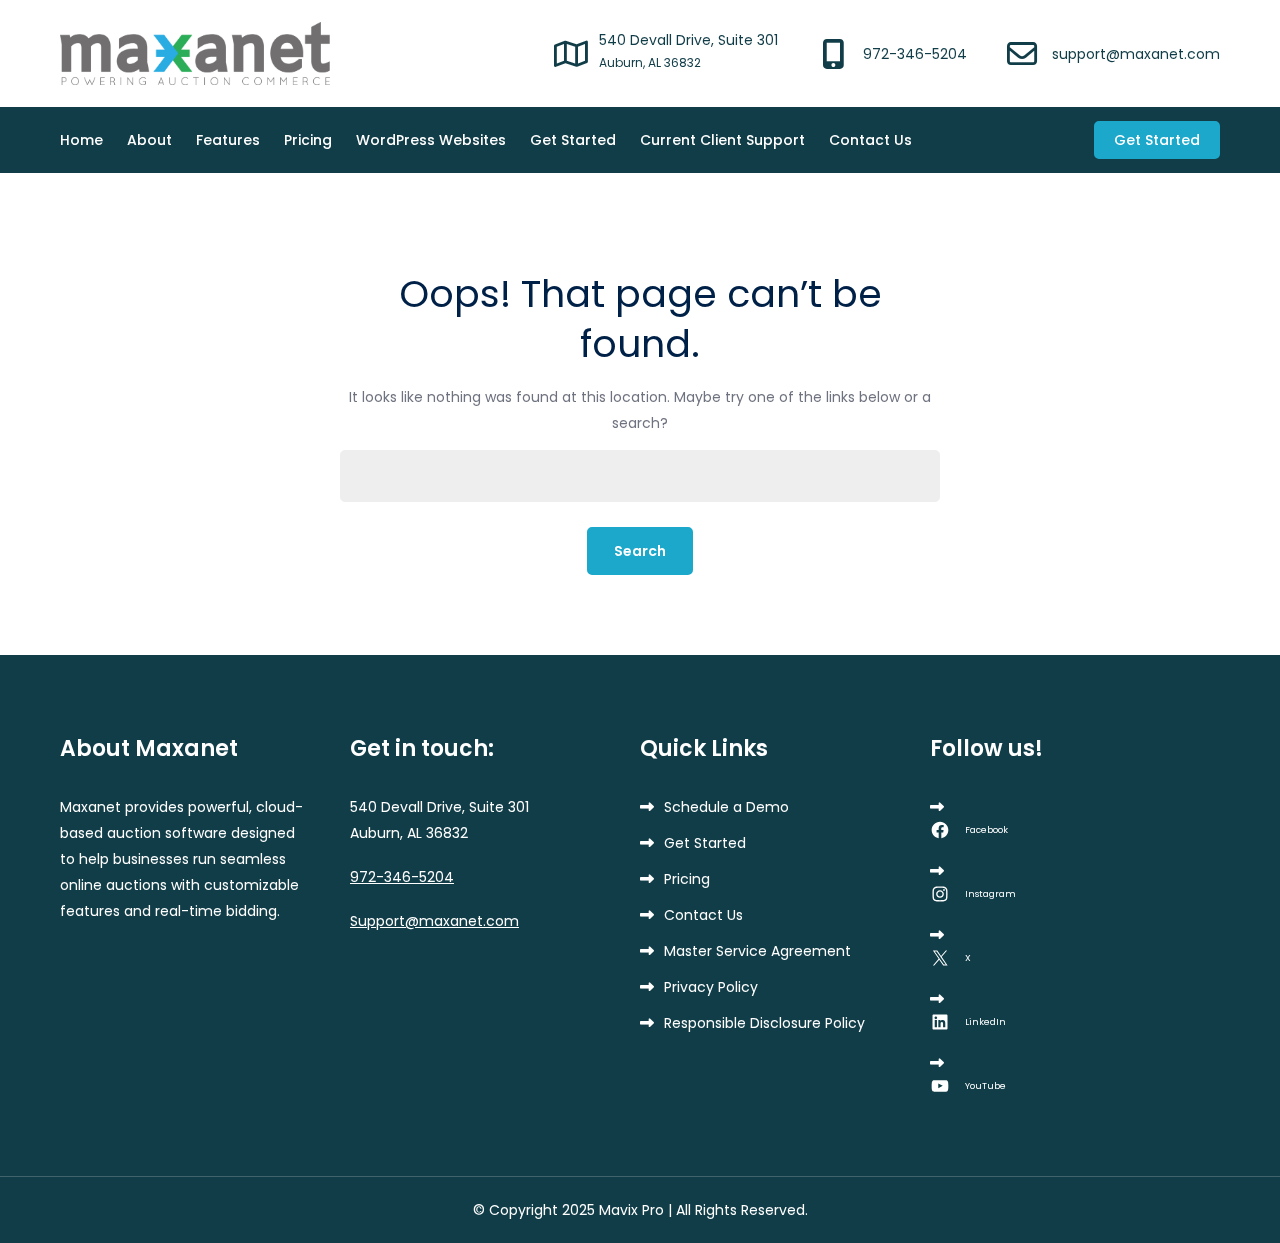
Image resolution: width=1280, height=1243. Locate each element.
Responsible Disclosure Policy (764, 1023)
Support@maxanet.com (434, 921)
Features (228, 140)
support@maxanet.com (1136, 54)
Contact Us (870, 140)
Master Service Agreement (757, 951)
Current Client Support (722, 140)
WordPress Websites (431, 140)
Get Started (573, 140)
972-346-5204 (915, 54)
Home (81, 140)
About (149, 140)
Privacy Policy (711, 987)
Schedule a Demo (726, 807)
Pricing (308, 140)
